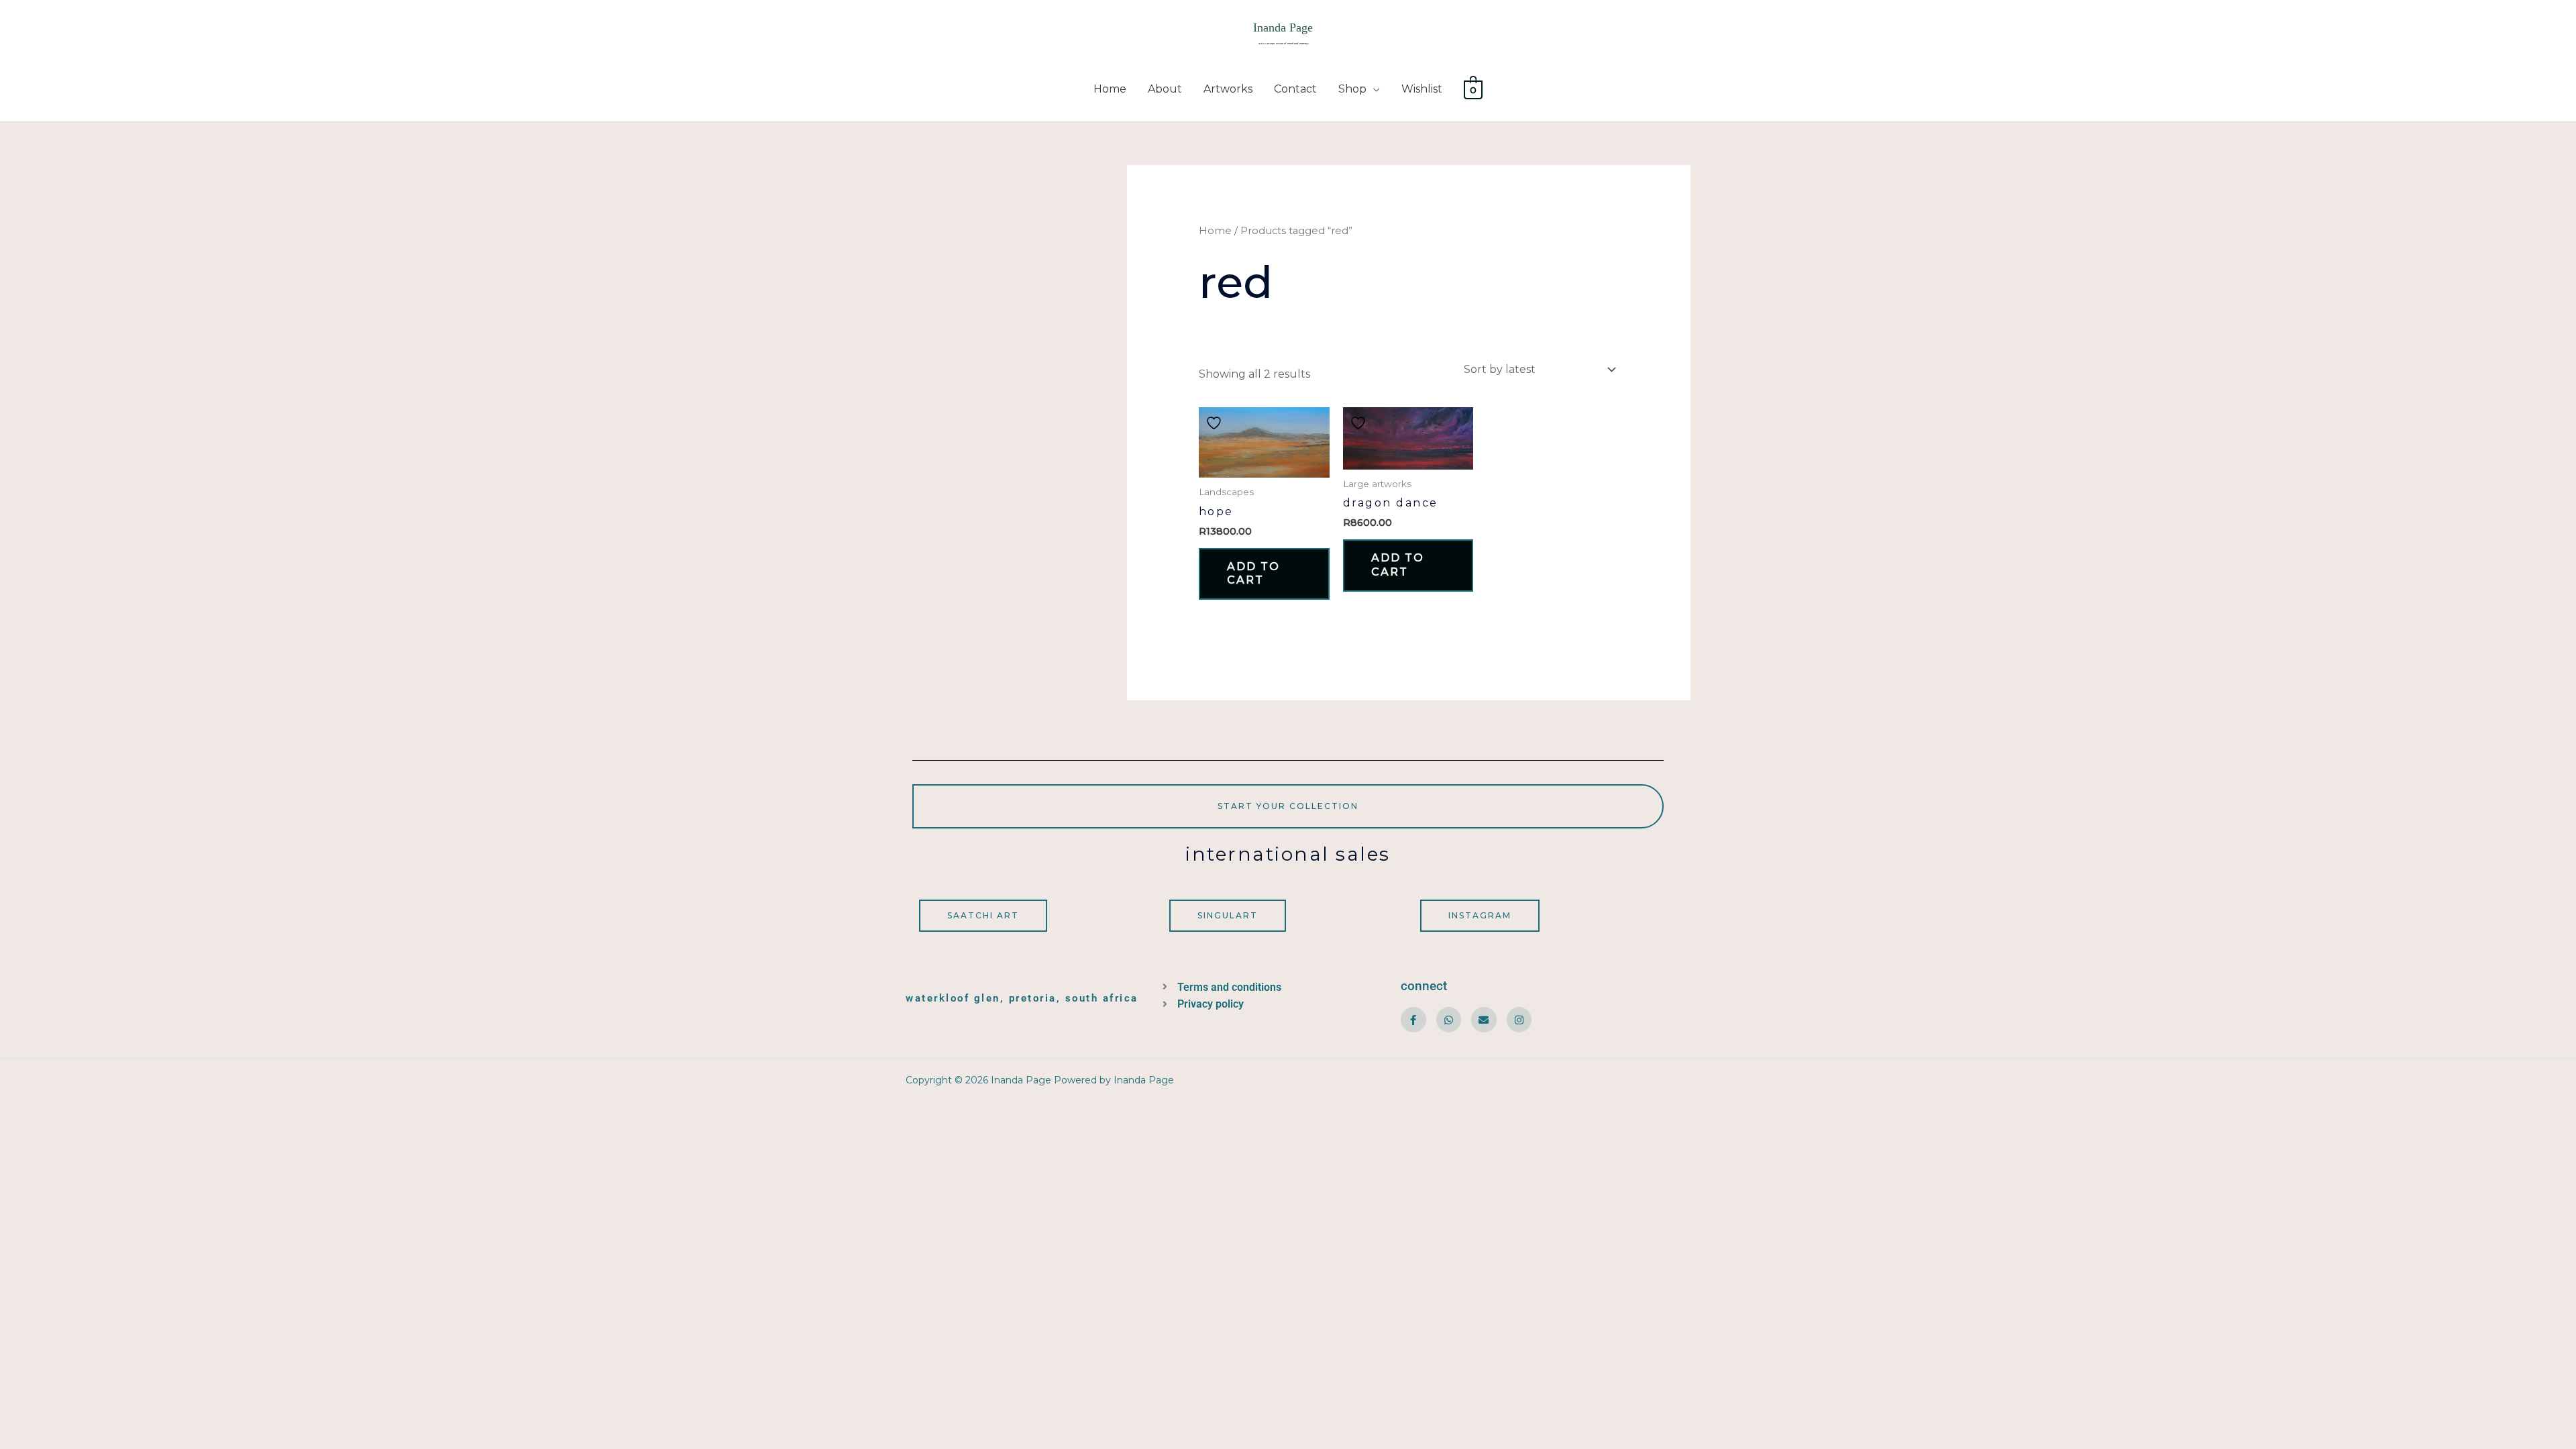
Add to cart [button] (1253, 574)
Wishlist (1422, 89)
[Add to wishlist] (1216, 423)
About (1165, 89)
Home (1110, 89)
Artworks (1228, 89)
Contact (1295, 89)
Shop (1352, 89)
